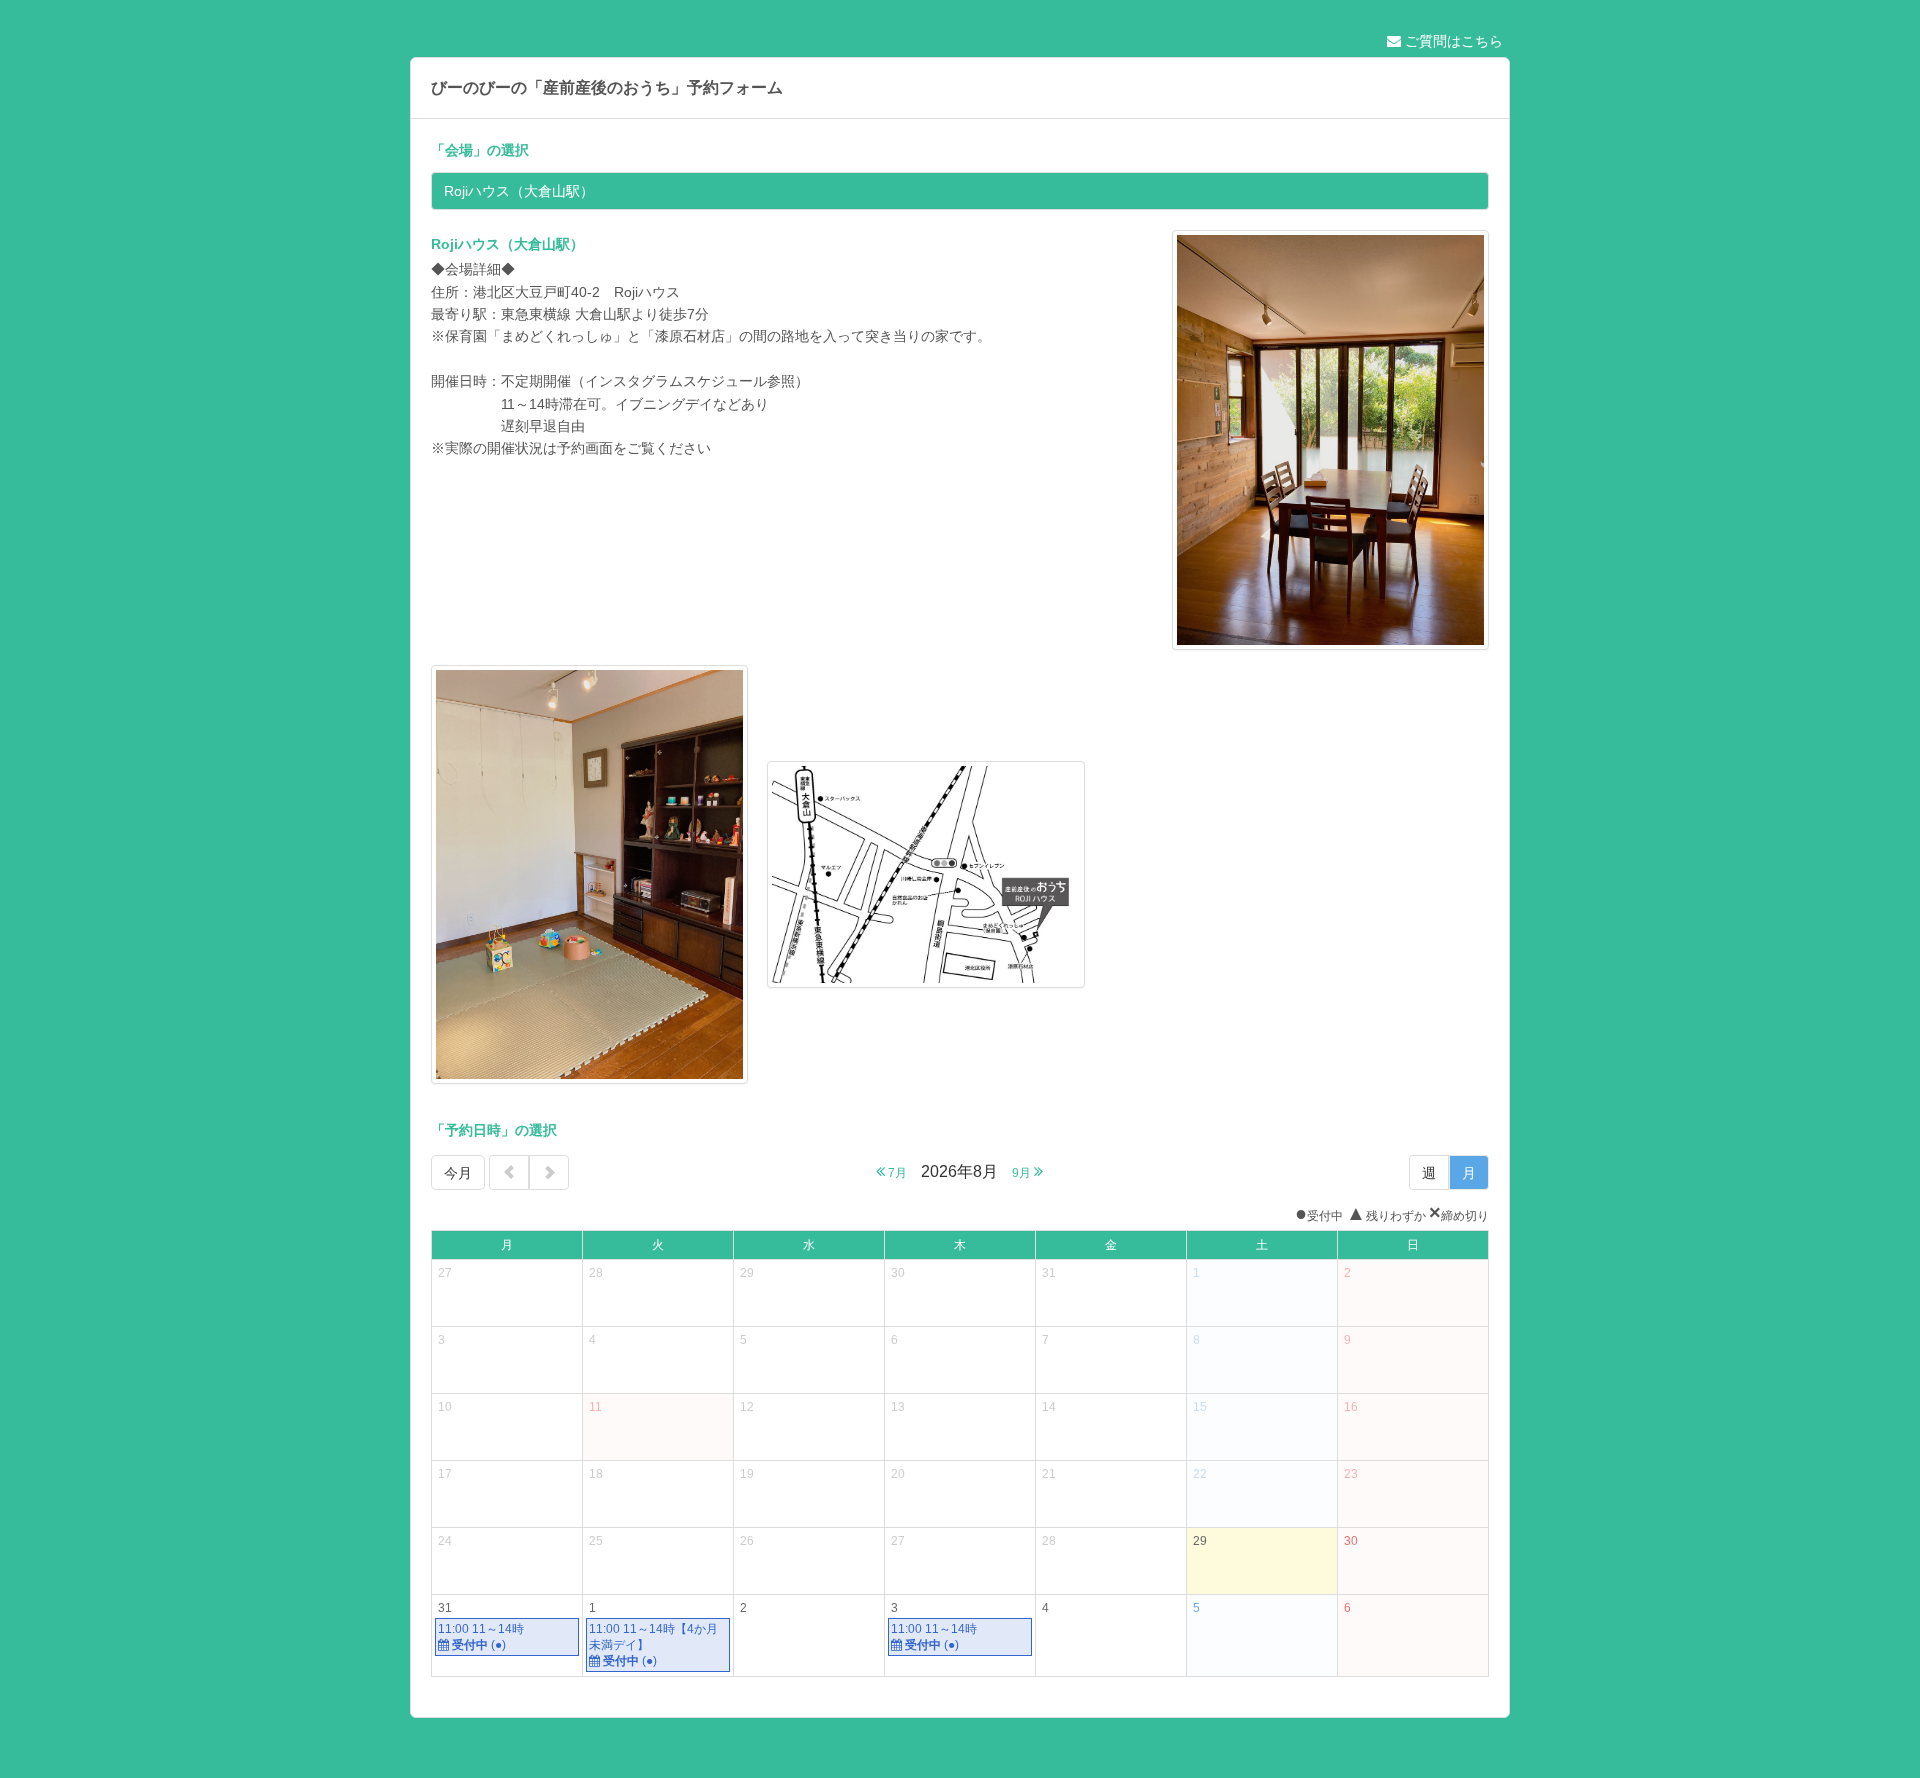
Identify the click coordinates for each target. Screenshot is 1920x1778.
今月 (458, 1173)
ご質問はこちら (1452, 41)
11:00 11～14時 (481, 1637)
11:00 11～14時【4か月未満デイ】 (653, 1645)
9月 (1023, 1173)
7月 (896, 1173)
